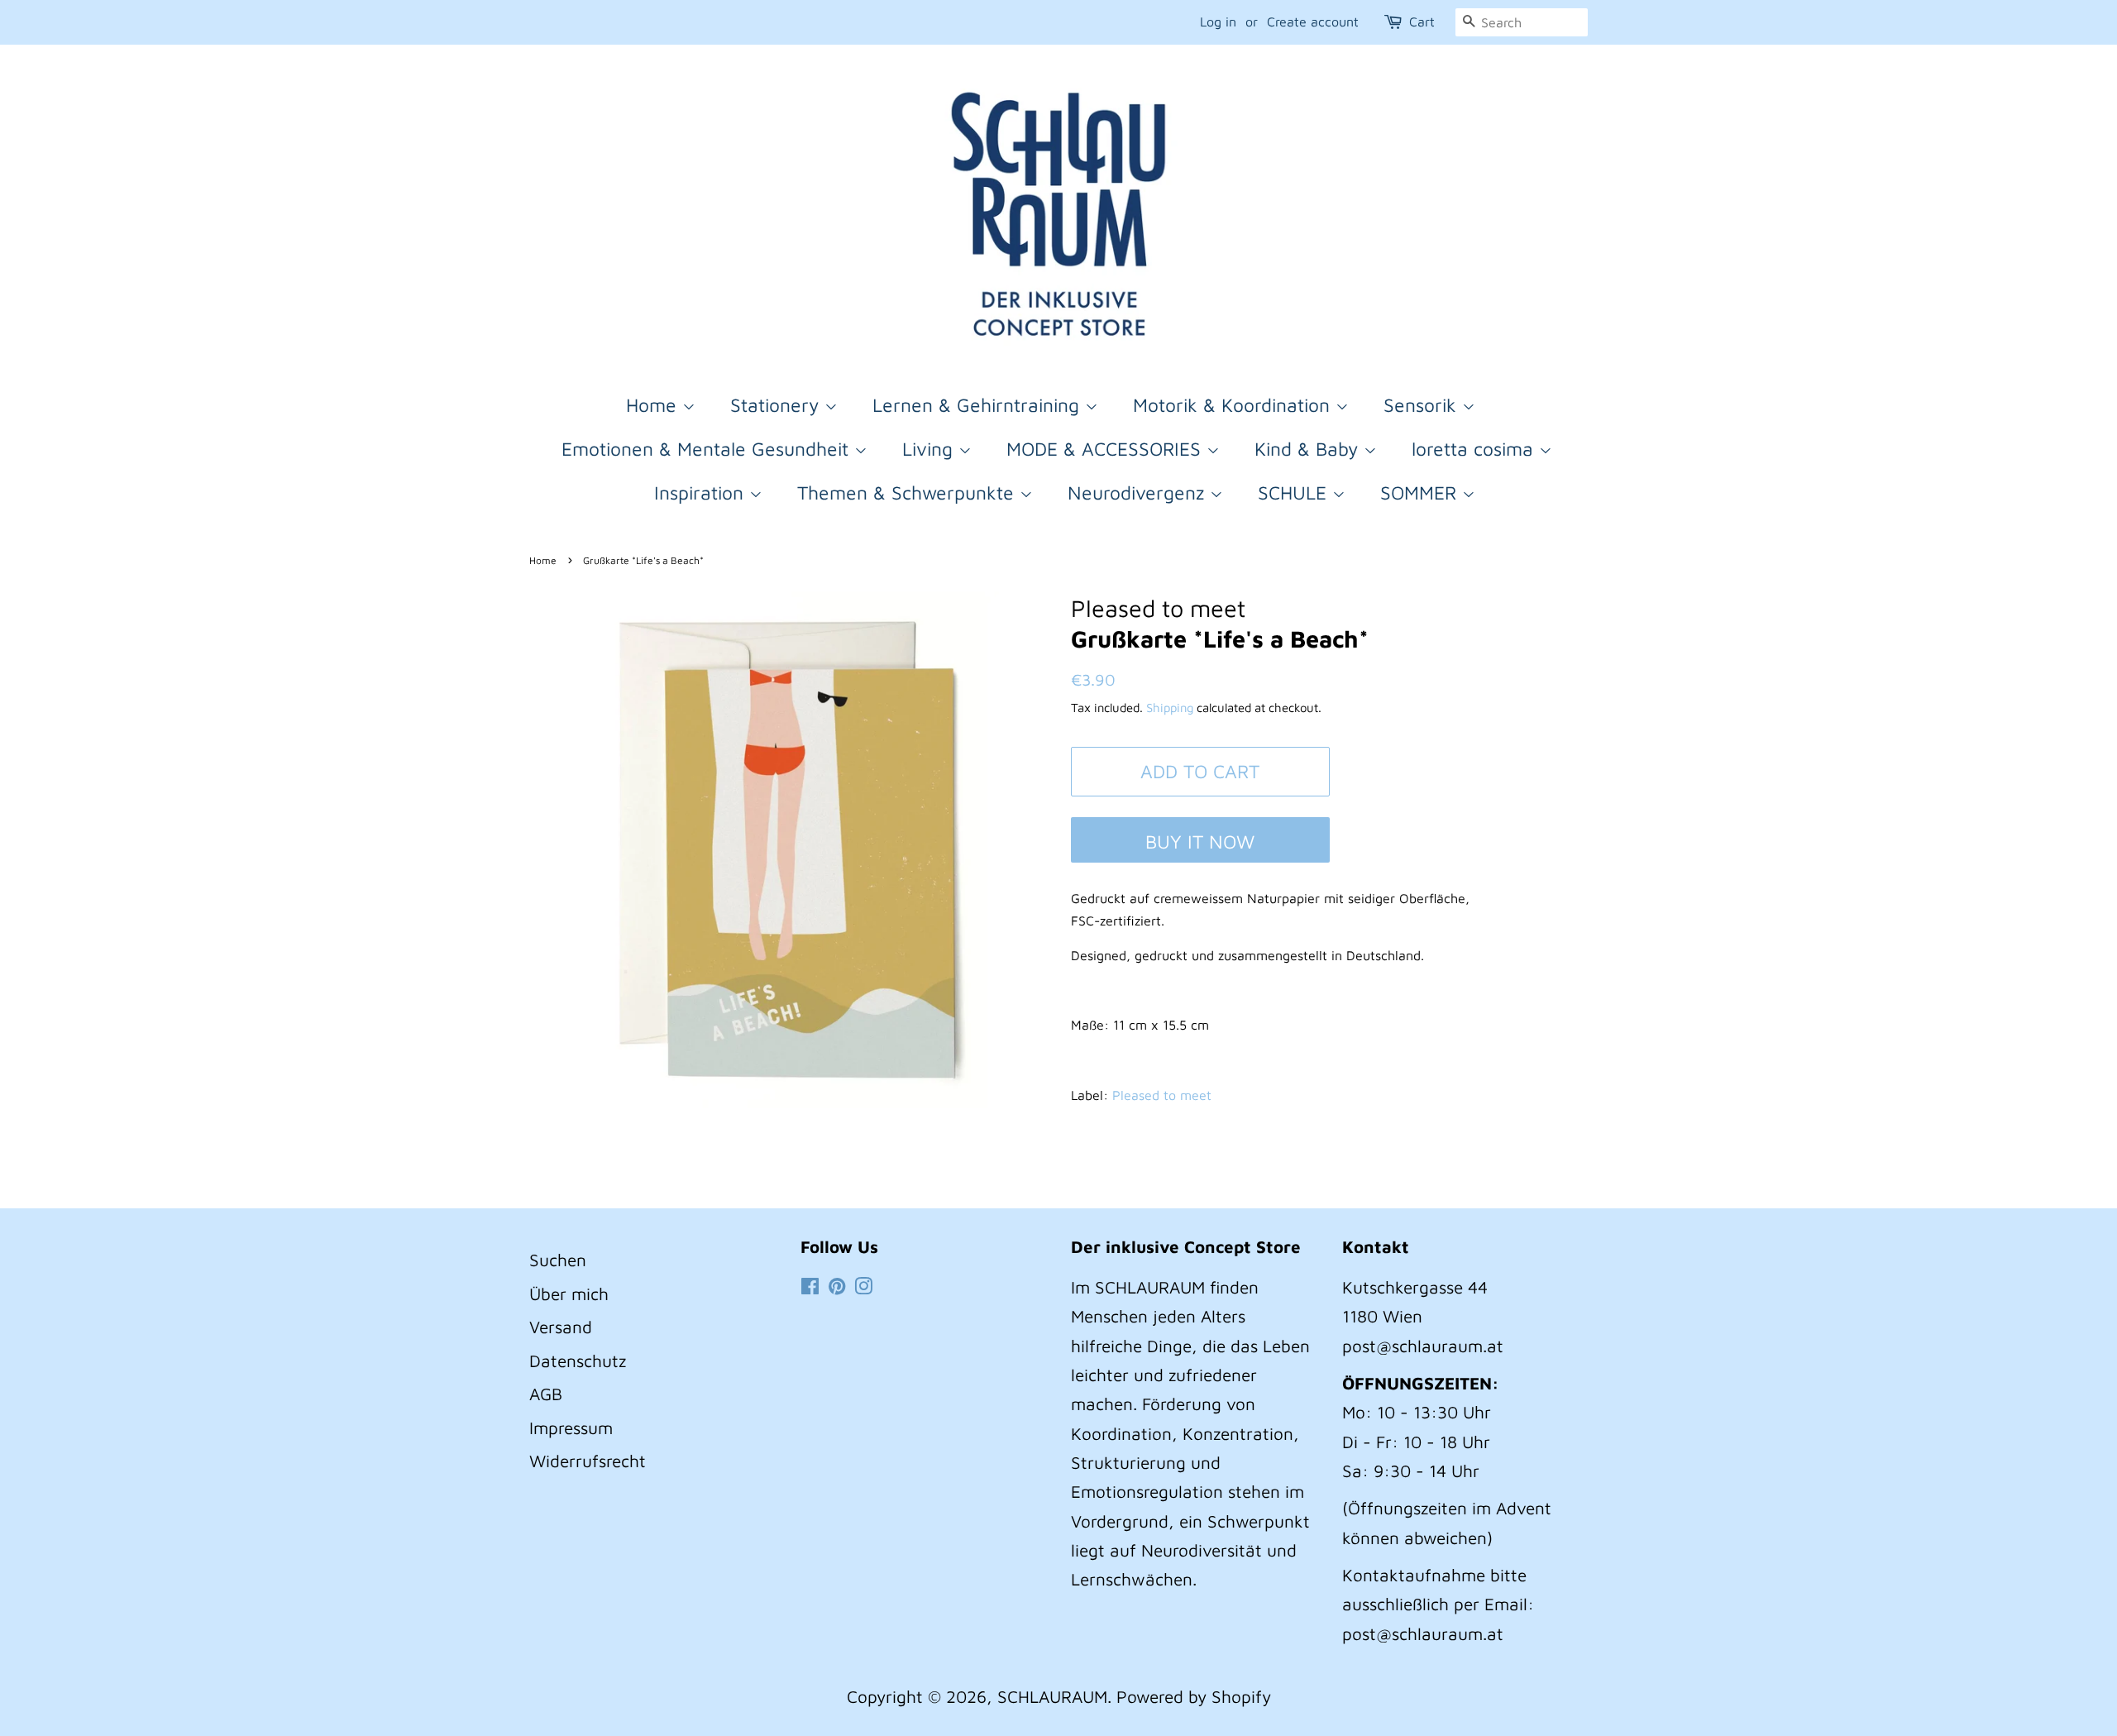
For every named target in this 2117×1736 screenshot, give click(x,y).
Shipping (1170, 708)
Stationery (777, 405)
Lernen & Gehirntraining (979, 405)
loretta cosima (1475, 449)
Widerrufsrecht (588, 1461)
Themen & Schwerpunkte (908, 493)
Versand (561, 1327)
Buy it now (1200, 842)
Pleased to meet (1162, 1095)
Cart (1422, 22)
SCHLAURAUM (1052, 1696)
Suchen (558, 1260)
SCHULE (1295, 493)
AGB (546, 1394)
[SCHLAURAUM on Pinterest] (837, 1287)
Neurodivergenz (1139, 493)
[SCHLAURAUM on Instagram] (863, 1287)
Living (930, 449)
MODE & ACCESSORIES (1106, 449)
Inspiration (702, 493)
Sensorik (1423, 405)
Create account (1313, 22)
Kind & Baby (1309, 449)
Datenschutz (578, 1361)
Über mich (569, 1294)
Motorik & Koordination (1234, 405)
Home (654, 405)
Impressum (571, 1428)
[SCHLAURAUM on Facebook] (810, 1287)
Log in (1218, 22)
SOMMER (1421, 493)
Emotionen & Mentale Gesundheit (708, 449)
